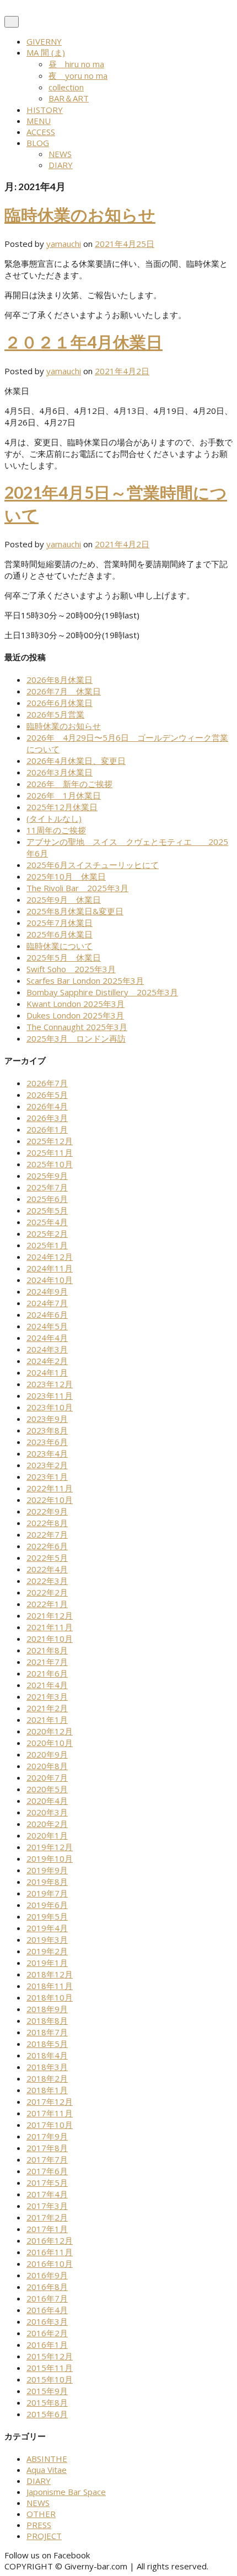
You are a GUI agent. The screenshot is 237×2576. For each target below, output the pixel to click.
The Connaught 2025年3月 (77, 1027)
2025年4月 (47, 1222)
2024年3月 (47, 1349)
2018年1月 (47, 2090)
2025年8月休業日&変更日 (75, 911)
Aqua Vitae (47, 2470)
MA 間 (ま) (46, 52)
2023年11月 (50, 1395)
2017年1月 (47, 2229)
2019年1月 (47, 1963)
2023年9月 (47, 1419)
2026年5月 (47, 1095)
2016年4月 (47, 2310)
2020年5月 (47, 1789)
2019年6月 (47, 1905)
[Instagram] (104, 2555)
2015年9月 (47, 2391)
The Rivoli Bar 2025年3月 (77, 888)
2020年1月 (47, 1835)
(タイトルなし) (54, 818)
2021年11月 (50, 1627)
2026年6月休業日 (60, 703)
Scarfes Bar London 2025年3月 (85, 980)
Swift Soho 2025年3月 (71, 969)
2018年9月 (47, 2009)
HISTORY (45, 110)
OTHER (41, 2514)
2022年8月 (47, 1523)
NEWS (60, 154)
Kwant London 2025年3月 (76, 1004)
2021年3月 (47, 1696)
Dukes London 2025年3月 (75, 1015)
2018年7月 (47, 2032)
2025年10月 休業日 (66, 876)
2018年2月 (47, 2078)
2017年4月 (47, 2194)
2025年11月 (50, 1152)
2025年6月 (47, 1199)
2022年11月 (50, 1488)
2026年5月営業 (55, 714)
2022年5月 (47, 1558)
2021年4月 (47, 1685)
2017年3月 (47, 2206)
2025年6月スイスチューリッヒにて (93, 865)
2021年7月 (47, 1662)
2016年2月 (47, 2333)
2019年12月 (50, 1847)
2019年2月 (47, 1951)
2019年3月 (47, 1939)
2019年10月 (50, 1858)
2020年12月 (50, 1731)
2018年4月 (47, 2055)
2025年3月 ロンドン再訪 (76, 1038)
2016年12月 (50, 2240)
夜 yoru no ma (78, 76)
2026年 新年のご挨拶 (69, 784)
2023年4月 (47, 1453)
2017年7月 (47, 2159)
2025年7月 (47, 1187)
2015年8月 (47, 2402)
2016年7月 (47, 2298)
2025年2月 (47, 1233)
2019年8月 (47, 1882)
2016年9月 (47, 2275)
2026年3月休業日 (60, 772)
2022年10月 (50, 1500)
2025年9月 (47, 1176)
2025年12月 (50, 1141)
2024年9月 (47, 1291)
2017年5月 (47, 2182)
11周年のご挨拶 (56, 830)
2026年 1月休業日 (64, 795)
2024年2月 (47, 1361)
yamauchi (64, 244)
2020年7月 (47, 1777)
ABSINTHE (47, 2459)
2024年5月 (47, 1326)
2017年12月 (50, 2101)
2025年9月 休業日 (64, 899)
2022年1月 (47, 1604)
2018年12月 (50, 1974)
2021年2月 (47, 1708)
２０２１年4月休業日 (84, 342)
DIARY (61, 165)
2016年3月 (47, 2321)
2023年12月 (50, 1384)
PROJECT (44, 2536)
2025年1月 (47, 1245)
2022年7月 (47, 1534)
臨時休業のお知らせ (80, 214)
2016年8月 (47, 2287)
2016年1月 (47, 2345)
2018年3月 (47, 2067)
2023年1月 (47, 1476)
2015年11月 (50, 2368)
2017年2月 (47, 2217)
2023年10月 (50, 1407)
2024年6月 (47, 1314)
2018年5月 (47, 2044)
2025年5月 (47, 1210)
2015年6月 (47, 2414)
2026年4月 (47, 1106)
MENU (39, 121)
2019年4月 (47, 1928)
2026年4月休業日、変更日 (76, 761)
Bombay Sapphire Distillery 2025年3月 (102, 992)
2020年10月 (50, 1743)
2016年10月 (50, 2264)
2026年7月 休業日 (64, 691)
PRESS (39, 2525)
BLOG (38, 143)
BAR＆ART (69, 98)
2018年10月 (50, 1997)
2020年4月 (47, 1801)
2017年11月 (50, 2113)
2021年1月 (47, 1720)
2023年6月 (47, 1442)
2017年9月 (47, 2136)
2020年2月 (47, 1824)
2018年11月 (50, 1986)
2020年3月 (47, 1812)
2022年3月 (47, 1581)
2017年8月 (47, 2148)
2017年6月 (47, 2171)
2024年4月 (47, 1338)
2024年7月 (47, 1303)
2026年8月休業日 (60, 680)
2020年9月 (47, 1754)
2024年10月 (50, 1280)
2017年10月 (50, 2125)
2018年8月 (47, 2020)
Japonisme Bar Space (66, 2492)
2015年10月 (50, 2379)
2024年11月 (50, 1268)
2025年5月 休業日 (64, 957)
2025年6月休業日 (60, 934)
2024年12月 (50, 1257)
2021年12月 (50, 1615)
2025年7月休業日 (60, 923)
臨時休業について (60, 946)
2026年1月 (47, 1129)
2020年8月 (47, 1766)
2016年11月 (50, 2252)
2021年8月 (47, 1650)
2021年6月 (47, 1673)
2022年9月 (47, 1511)
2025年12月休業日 (62, 807)
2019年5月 (47, 1916)
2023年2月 (47, 1465)
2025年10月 (50, 1164)
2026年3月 (47, 1118)
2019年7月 (47, 1893)
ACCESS (41, 132)
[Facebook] (95, 2555)
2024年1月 (47, 1372)
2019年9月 (47, 1870)
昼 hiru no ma (76, 64)
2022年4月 (47, 1569)
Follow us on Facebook (47, 2555)
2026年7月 (47, 1083)
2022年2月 (47, 1592)
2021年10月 (50, 1639)
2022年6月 (47, 1546)
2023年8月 (47, 1430)
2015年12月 (50, 2356)
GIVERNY (44, 41)
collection (66, 87)
